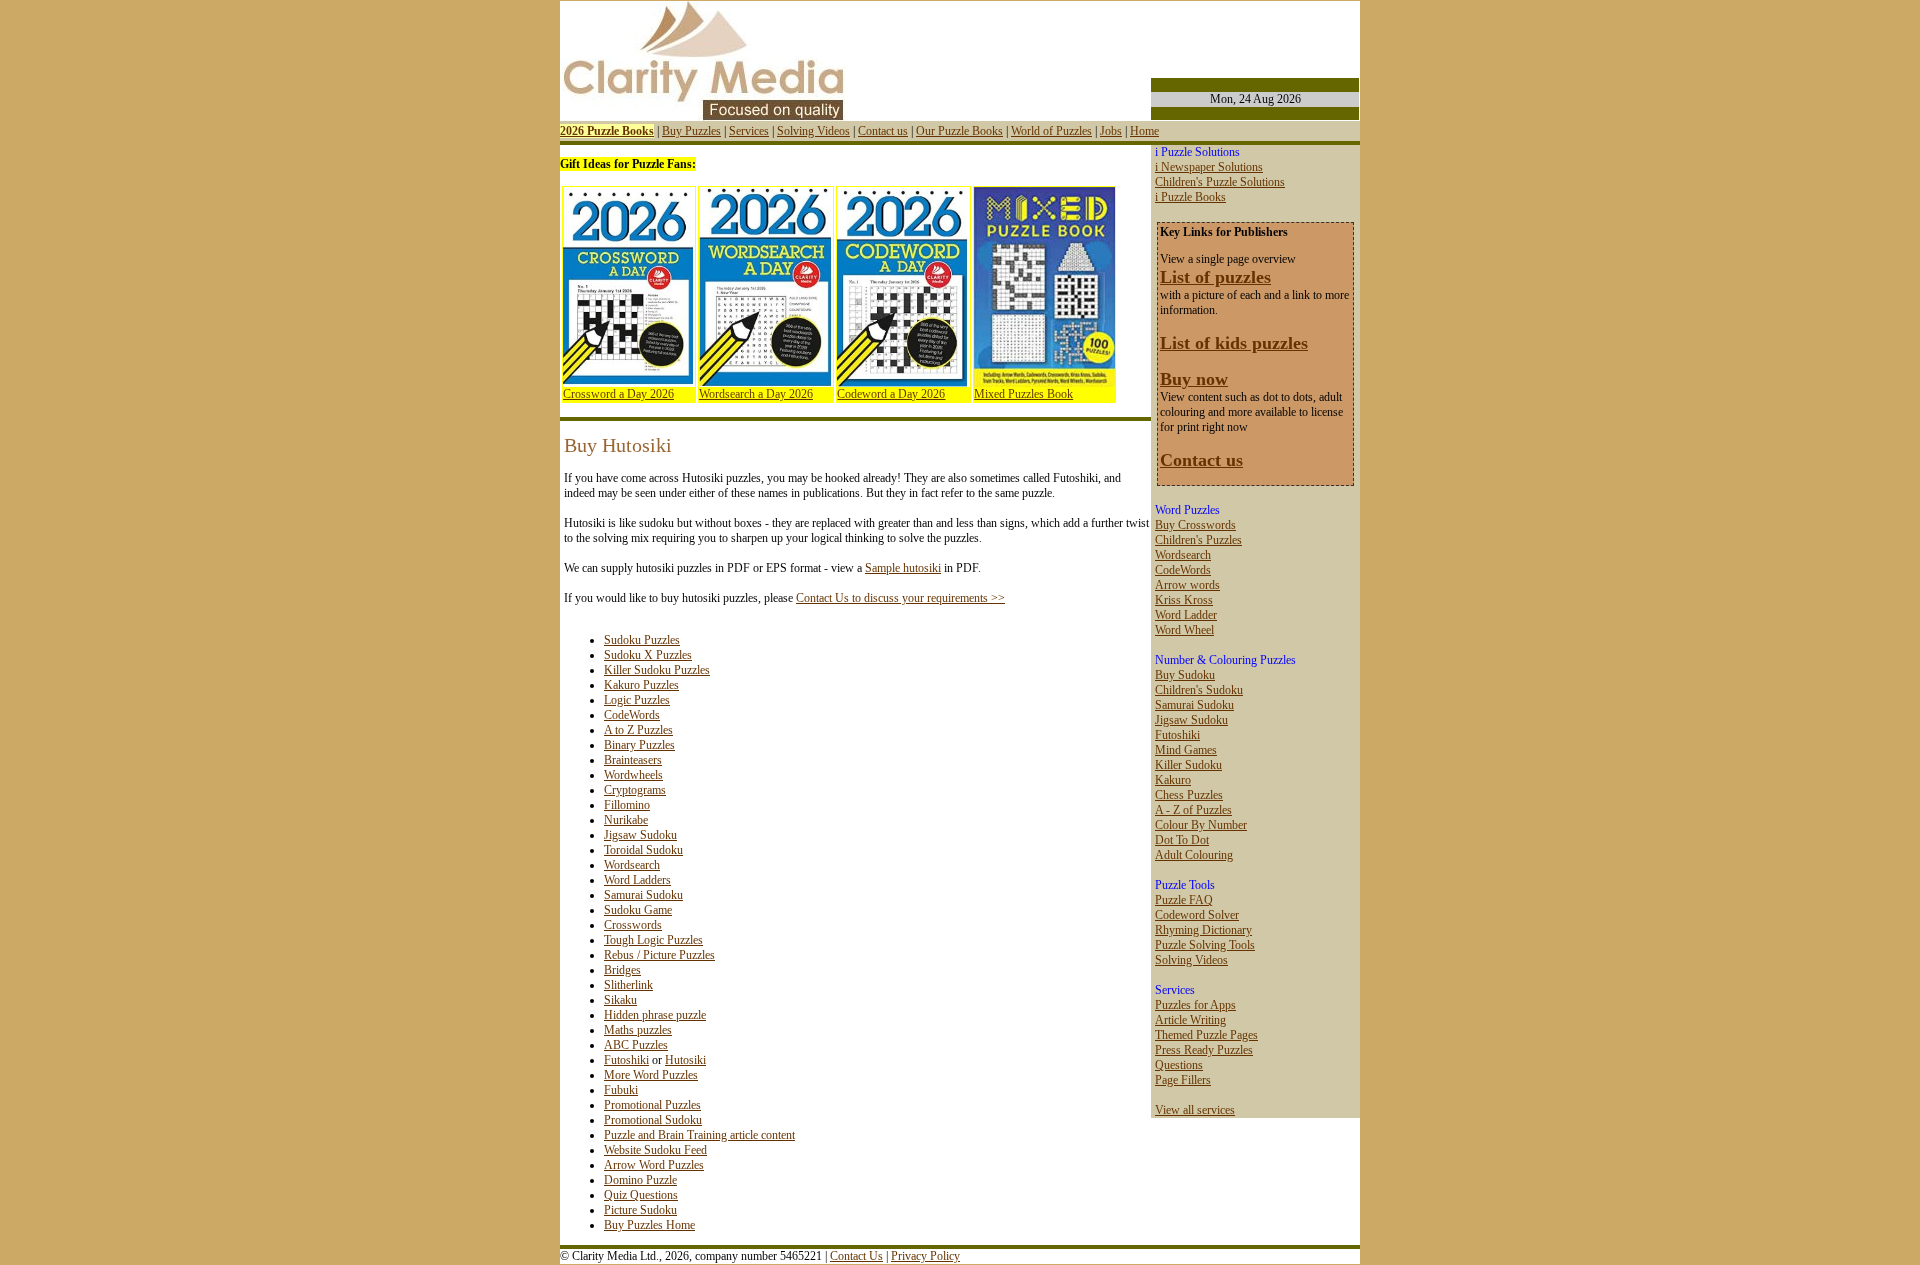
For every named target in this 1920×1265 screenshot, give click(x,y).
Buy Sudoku (1185, 675)
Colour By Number (1201, 825)
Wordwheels (633, 775)
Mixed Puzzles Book (1023, 394)
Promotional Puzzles (652, 1105)
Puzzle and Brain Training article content (699, 1135)
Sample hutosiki (903, 568)
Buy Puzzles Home (649, 1225)
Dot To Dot (1182, 840)
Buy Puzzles (691, 131)
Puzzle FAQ (1184, 900)
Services (749, 131)
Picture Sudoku (640, 1210)
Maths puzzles (638, 1030)
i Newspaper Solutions (1209, 167)
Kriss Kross (1184, 600)
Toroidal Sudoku (643, 850)
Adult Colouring (1194, 855)
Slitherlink (628, 985)
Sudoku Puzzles (642, 640)
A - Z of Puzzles (1193, 810)
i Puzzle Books (1190, 197)
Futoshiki (626, 1060)
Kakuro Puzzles (641, 685)
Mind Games (1186, 750)
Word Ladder (1186, 615)
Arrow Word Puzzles (654, 1165)
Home (1144, 131)
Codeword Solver (1197, 915)
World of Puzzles (1051, 131)
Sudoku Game (638, 910)
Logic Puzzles (637, 700)
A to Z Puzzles (638, 730)
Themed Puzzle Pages (1206, 1035)
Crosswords (633, 925)
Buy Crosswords (1195, 525)
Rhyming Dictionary (1203, 930)
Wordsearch (632, 865)
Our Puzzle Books (959, 131)
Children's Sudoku (1199, 690)
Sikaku (620, 1000)
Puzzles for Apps (1195, 1005)
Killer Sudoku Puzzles (657, 670)
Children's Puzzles (1198, 540)
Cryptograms (635, 790)
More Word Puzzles (651, 1075)
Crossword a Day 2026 (618, 394)
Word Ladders (637, 880)
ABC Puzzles (636, 1045)
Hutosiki (685, 1060)
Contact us (883, 131)
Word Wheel (1184, 630)
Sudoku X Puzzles (648, 655)
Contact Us (856, 1256)
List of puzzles (1215, 277)
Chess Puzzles (1189, 795)
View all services (1195, 1110)
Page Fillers (1183, 1080)
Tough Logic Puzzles (653, 940)
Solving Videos (813, 131)
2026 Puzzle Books (607, 131)
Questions (1179, 1065)
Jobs (1111, 131)
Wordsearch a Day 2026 (756, 394)
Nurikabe (626, 820)
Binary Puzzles (639, 745)
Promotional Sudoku (653, 1120)
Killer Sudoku (1188, 765)
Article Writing (1190, 1020)
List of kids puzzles (1234, 343)
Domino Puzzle (640, 1180)
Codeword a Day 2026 (891, 394)
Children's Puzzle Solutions (1220, 182)
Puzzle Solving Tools (1205, 945)
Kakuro (1173, 780)
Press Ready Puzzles (1204, 1050)
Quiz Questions (641, 1195)
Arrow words (1187, 585)
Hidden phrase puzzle (655, 1015)
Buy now (1194, 379)
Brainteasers (633, 760)
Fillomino (627, 805)
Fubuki (621, 1090)
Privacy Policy (925, 1256)
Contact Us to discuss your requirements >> (900, 598)
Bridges (622, 970)
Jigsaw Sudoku (640, 835)
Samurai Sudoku (643, 895)
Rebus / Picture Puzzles (659, 955)
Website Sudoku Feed (655, 1150)
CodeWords (632, 715)
